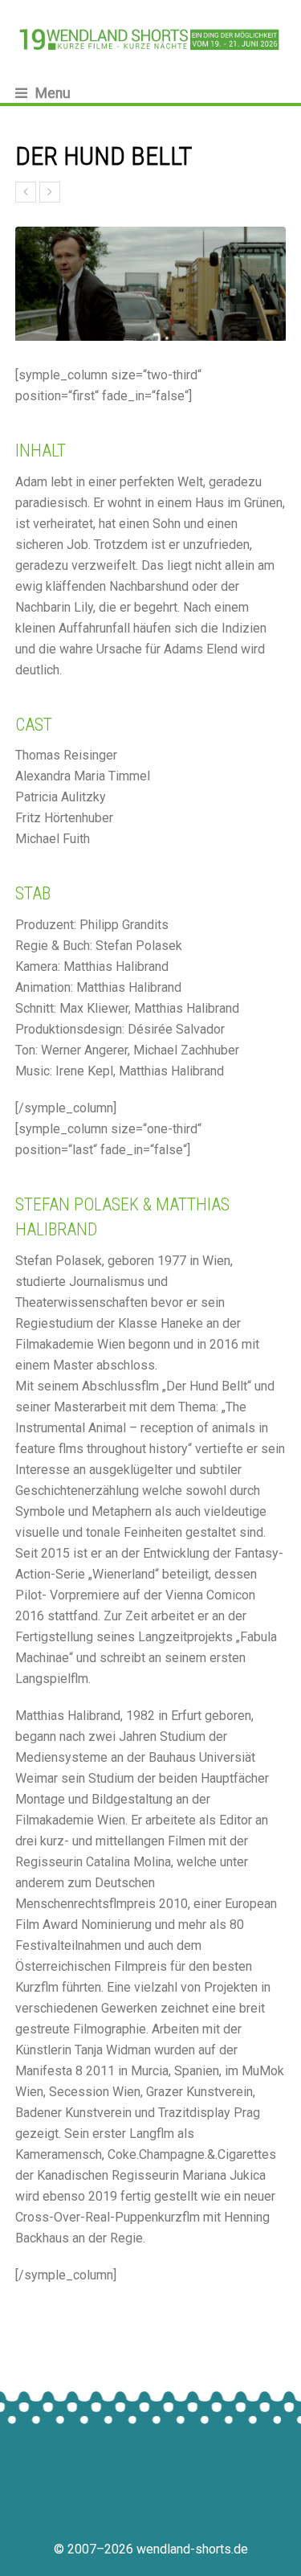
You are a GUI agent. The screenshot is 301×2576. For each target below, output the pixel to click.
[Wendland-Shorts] (151, 39)
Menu (53, 93)
